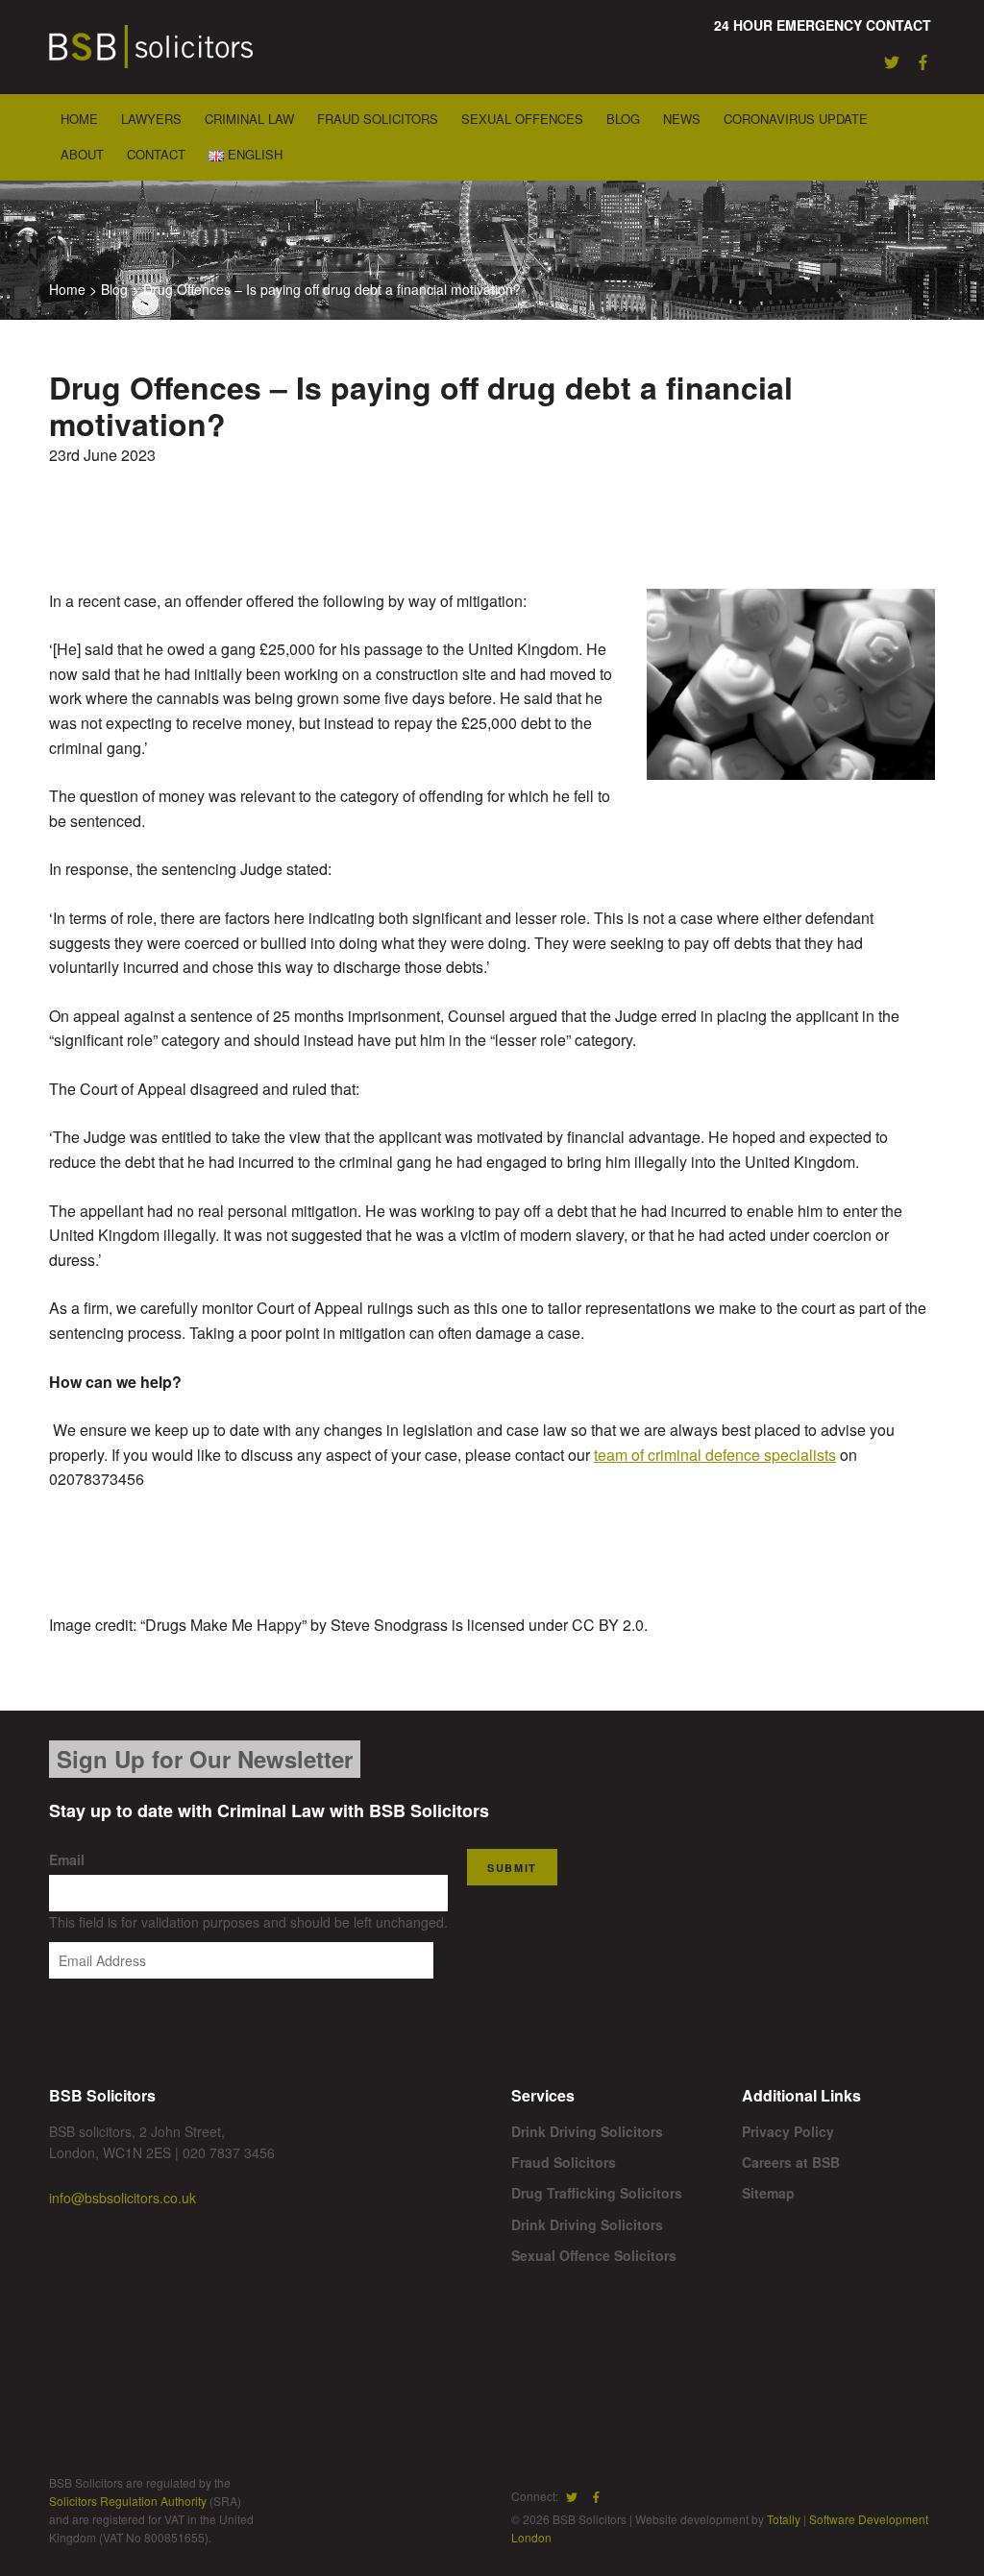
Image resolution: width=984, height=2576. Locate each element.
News (682, 119)
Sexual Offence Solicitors (594, 2255)
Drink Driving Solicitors (587, 2131)
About (82, 154)
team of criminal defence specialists (715, 1455)
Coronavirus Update (796, 119)
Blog (623, 119)
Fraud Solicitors (378, 119)
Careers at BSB (791, 2162)
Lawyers (151, 119)
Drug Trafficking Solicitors (597, 2193)
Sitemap (768, 2193)
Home (79, 119)
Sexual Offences (522, 119)
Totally (784, 2519)
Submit (512, 1868)
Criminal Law (249, 119)
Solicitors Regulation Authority (128, 2501)
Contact (156, 154)
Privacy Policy (788, 2131)
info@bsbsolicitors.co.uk (123, 2198)
